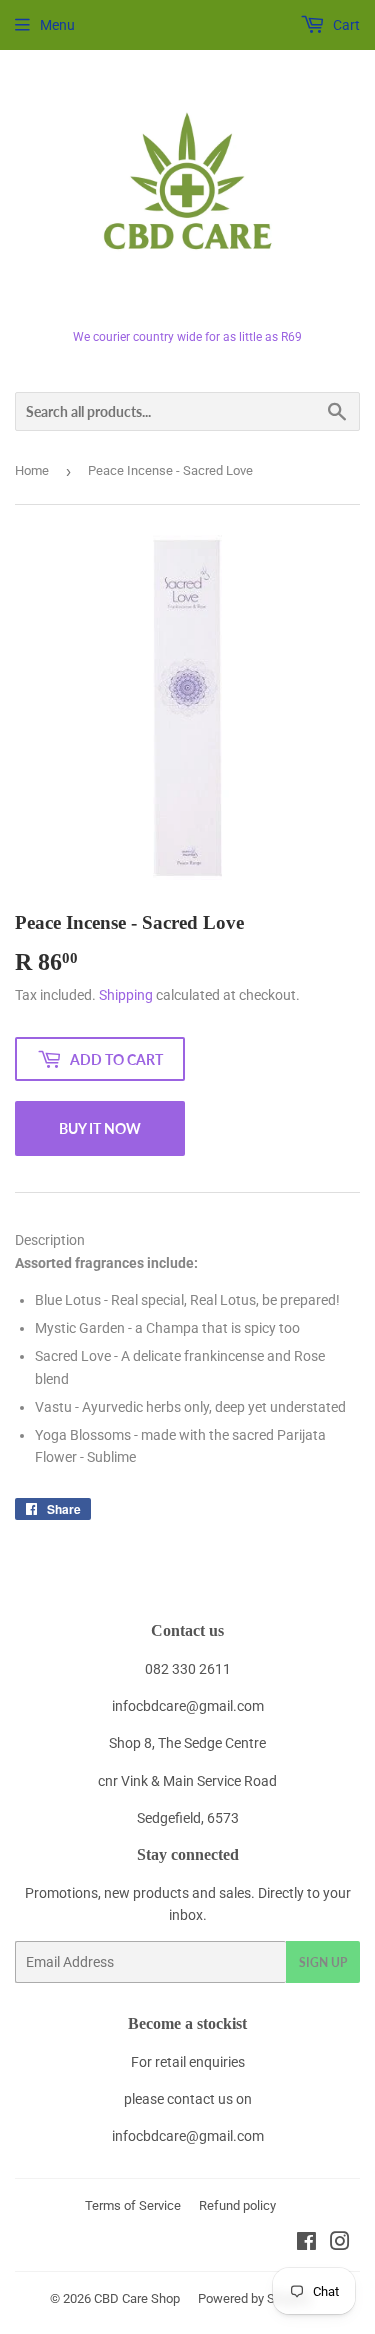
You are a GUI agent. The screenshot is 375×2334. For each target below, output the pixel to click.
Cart (345, 25)
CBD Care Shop (137, 2298)
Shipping (126, 995)
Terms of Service (133, 2205)
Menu (57, 25)
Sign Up (323, 1962)
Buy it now (100, 1128)
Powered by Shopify (254, 2298)
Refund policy (237, 2205)
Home (32, 470)
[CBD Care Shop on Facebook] (306, 2244)
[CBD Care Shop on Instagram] (340, 2244)
